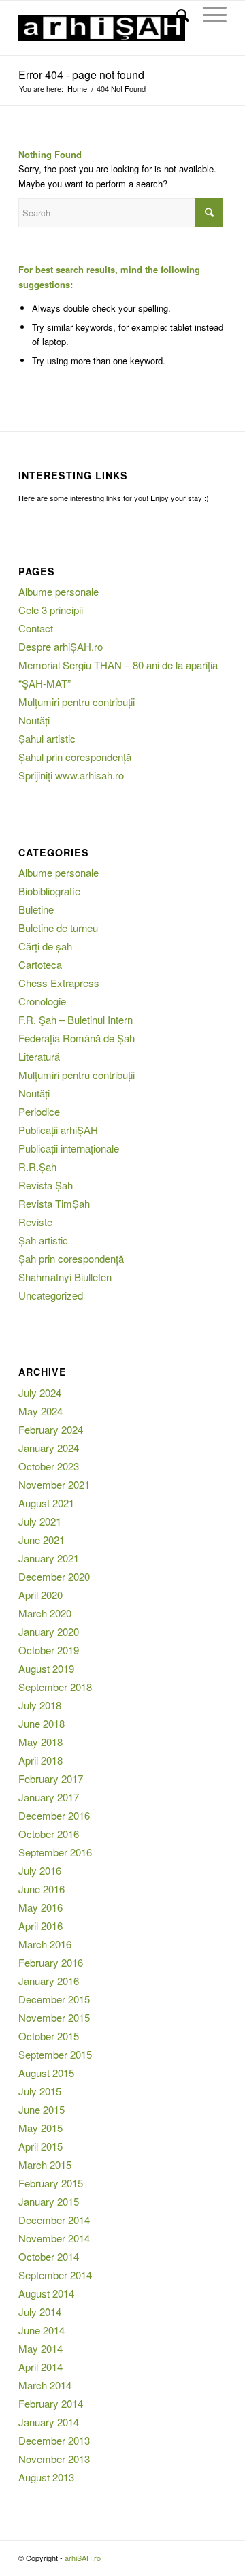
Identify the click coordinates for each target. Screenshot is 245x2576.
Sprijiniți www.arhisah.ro (71, 775)
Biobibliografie (49, 891)
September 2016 (55, 1852)
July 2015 (40, 2091)
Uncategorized (51, 1295)
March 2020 (45, 1613)
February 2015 (51, 2183)
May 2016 (40, 1907)
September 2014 (55, 2275)
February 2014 (51, 2403)
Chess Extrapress (59, 983)
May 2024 (40, 1411)
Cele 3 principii (51, 610)
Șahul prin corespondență (75, 757)
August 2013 (46, 2477)
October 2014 (49, 2256)
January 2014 (49, 2422)
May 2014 (40, 2348)
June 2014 (42, 2330)
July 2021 (40, 1521)
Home (77, 89)
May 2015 (40, 2128)
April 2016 (40, 1926)
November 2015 (54, 2017)
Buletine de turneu (58, 928)
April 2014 (40, 2367)
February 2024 (51, 1429)
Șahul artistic (47, 738)
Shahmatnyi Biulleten (65, 1277)
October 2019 (49, 1650)
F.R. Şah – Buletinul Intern (76, 1019)
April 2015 (40, 2146)
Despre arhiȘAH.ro (61, 646)
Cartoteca (40, 964)
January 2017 (49, 1797)
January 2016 (49, 1981)
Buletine (36, 909)
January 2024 (49, 1448)
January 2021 (49, 1558)
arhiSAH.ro (83, 2558)
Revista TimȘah (54, 1203)
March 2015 (45, 2164)
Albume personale (59, 591)
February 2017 (51, 1778)
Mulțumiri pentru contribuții (77, 702)
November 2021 (54, 1484)
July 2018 (40, 1705)
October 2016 (49, 1834)
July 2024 (40, 1392)
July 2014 (40, 2312)
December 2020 (54, 1576)
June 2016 (42, 1889)
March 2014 (45, 2385)
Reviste (35, 1222)
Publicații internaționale (69, 1148)
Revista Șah (46, 1185)
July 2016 (40, 1870)
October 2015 (49, 2036)
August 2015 (46, 2073)
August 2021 (46, 1503)
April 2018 (40, 1760)
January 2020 (49, 1631)
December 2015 (54, 1999)
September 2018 (55, 1687)
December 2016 (54, 1815)
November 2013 (54, 2459)
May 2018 (40, 1742)
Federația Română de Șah (77, 1038)
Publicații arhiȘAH (58, 1130)
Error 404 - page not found (81, 75)
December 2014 (54, 2220)
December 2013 (54, 2440)
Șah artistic (43, 1240)
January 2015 (49, 2201)
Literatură (39, 1056)
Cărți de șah (45, 946)
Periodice (39, 1111)
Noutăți (34, 720)
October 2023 (49, 1466)
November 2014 (54, 2238)
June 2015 (42, 2109)
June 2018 (42, 1723)
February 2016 (51, 1962)
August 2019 (46, 1668)
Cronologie (42, 1001)
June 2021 (42, 1540)
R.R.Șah (37, 1166)
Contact (36, 628)
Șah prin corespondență (71, 1258)
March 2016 (45, 1944)
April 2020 (40, 1595)
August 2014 (46, 2293)
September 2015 (55, 2054)
